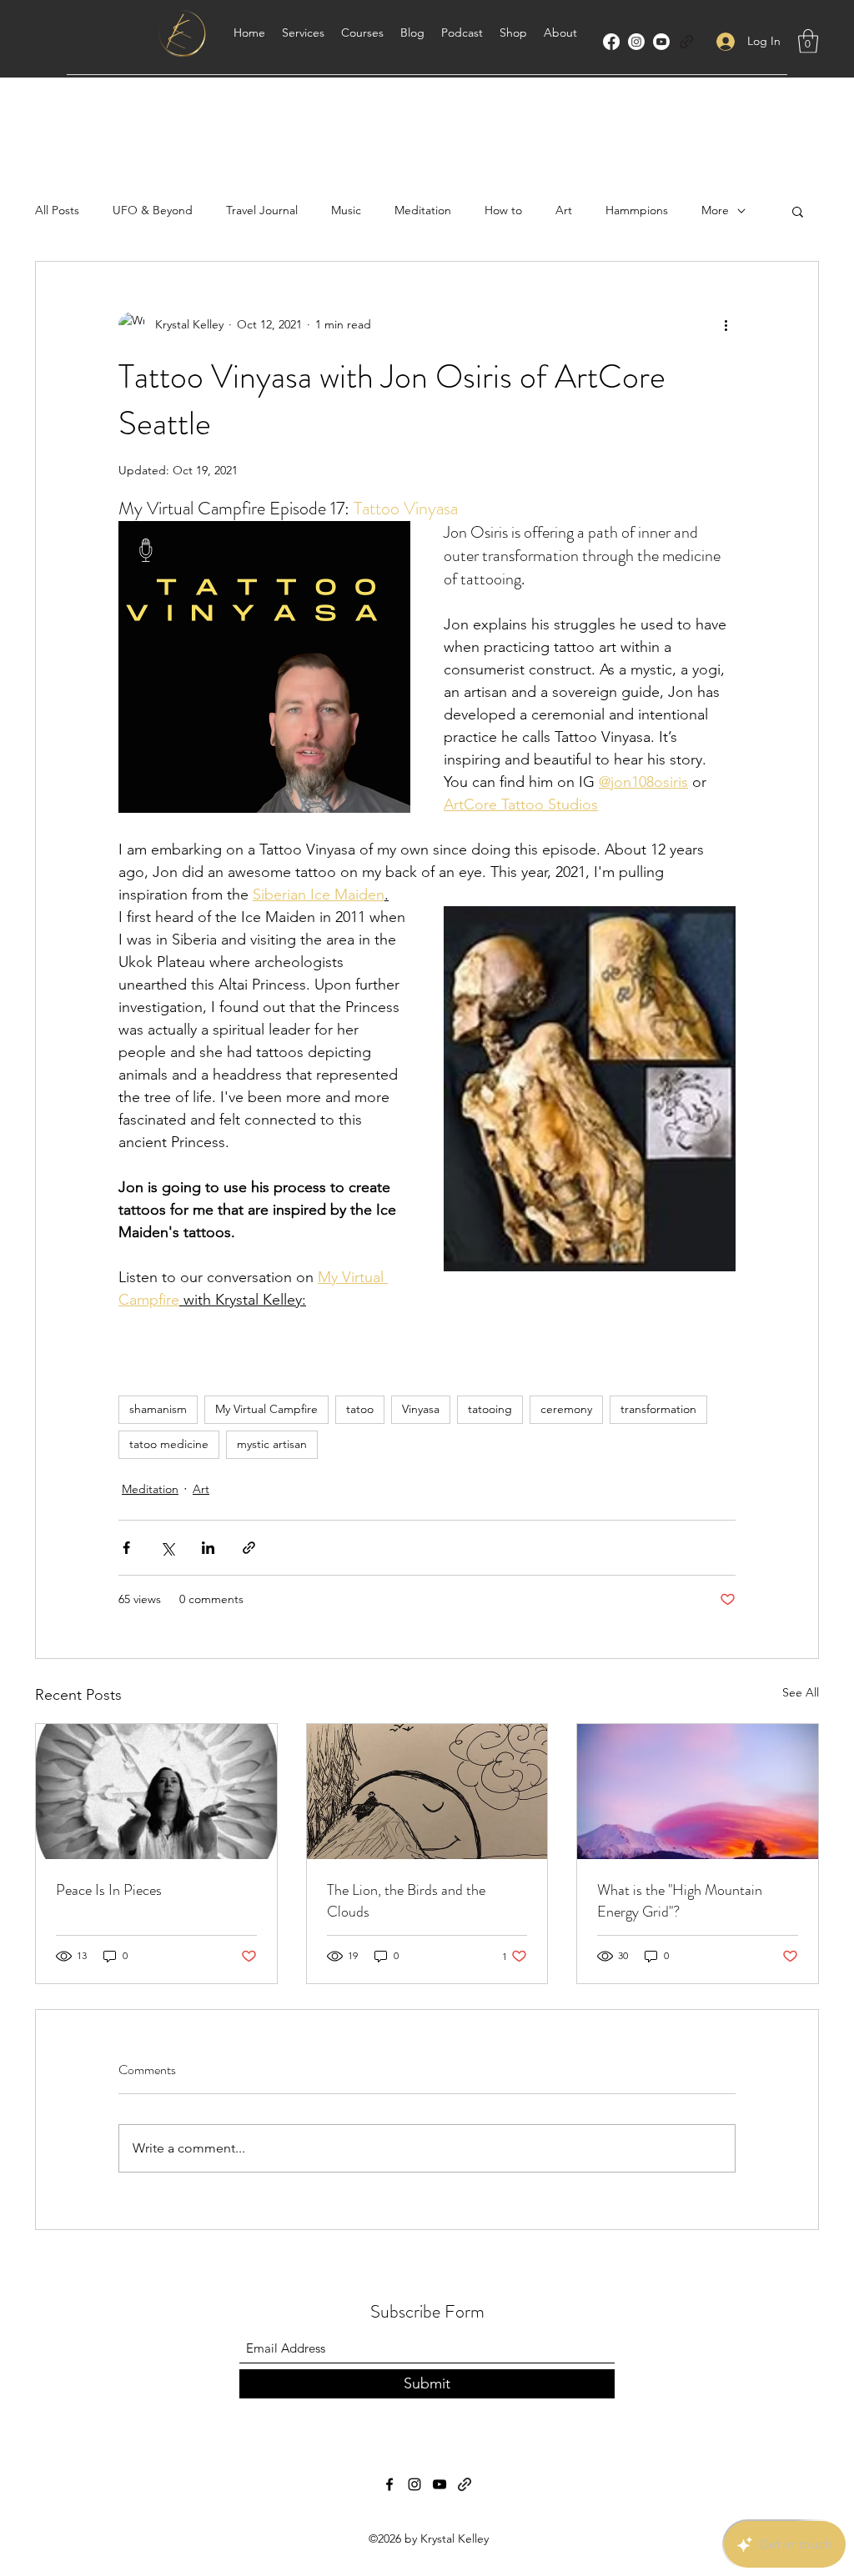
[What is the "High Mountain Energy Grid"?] (698, 1792)
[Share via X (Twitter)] (167, 1548)
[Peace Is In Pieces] (156, 1792)
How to (503, 210)
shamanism (158, 1409)
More (715, 210)
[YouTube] (661, 42)
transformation (658, 1409)
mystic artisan (272, 1444)
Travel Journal (262, 210)
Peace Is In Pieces (109, 1890)
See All (801, 1692)
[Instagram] (636, 42)
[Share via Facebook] (126, 1548)
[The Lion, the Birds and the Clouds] (427, 1792)
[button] (808, 41)
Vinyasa (421, 1409)
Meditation (423, 210)
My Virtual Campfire (266, 1409)
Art (564, 210)
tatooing (490, 1409)
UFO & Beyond (153, 210)
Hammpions (637, 210)
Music (346, 210)
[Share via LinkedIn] (208, 1548)
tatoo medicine (169, 1444)
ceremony (566, 1409)
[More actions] (726, 325)
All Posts (57, 210)
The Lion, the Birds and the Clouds (406, 1901)
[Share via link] (249, 1548)
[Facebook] (611, 42)
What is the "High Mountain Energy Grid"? (680, 1901)
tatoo (360, 1409)
